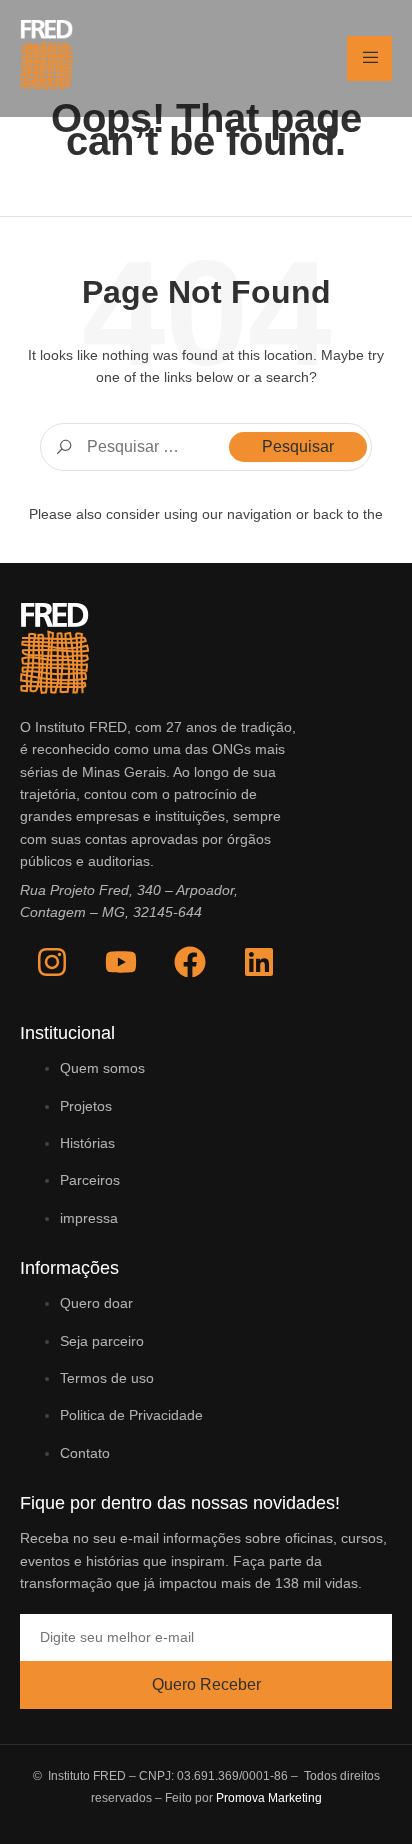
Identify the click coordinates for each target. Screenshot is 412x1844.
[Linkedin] (259, 962)
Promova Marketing (269, 1798)
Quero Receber (206, 1684)
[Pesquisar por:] (206, 447)
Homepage (206, 538)
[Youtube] (121, 962)
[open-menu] (369, 58)
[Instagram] (52, 962)
